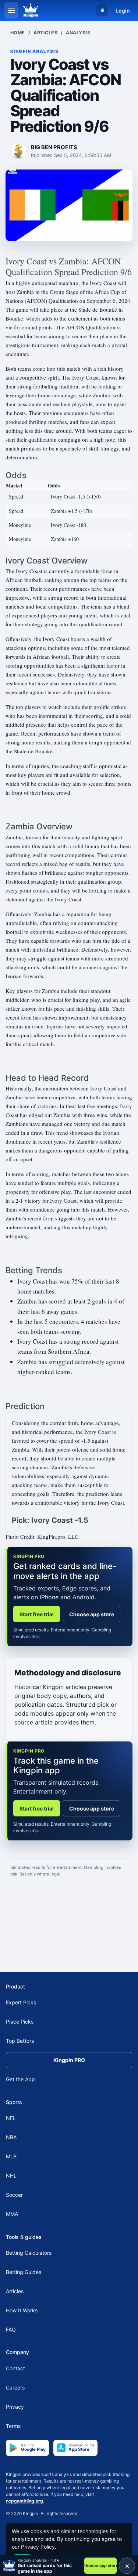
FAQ (11, 2330)
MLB (11, 2156)
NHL (11, 2176)
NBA (11, 2137)
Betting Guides (24, 2272)
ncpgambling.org (24, 2501)
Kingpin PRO (69, 2060)
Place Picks (20, 2022)
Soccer (14, 2195)
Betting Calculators (29, 2253)
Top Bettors (20, 2041)
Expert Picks (21, 2002)
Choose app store (92, 1614)
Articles (45, 33)
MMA (12, 2214)
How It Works (22, 2310)
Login (123, 11)
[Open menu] (11, 10)
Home (18, 33)
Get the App (20, 2079)
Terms (13, 2426)
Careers (15, 2387)
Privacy (15, 2407)
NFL (11, 2118)
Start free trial (37, 1614)
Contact (15, 2368)
